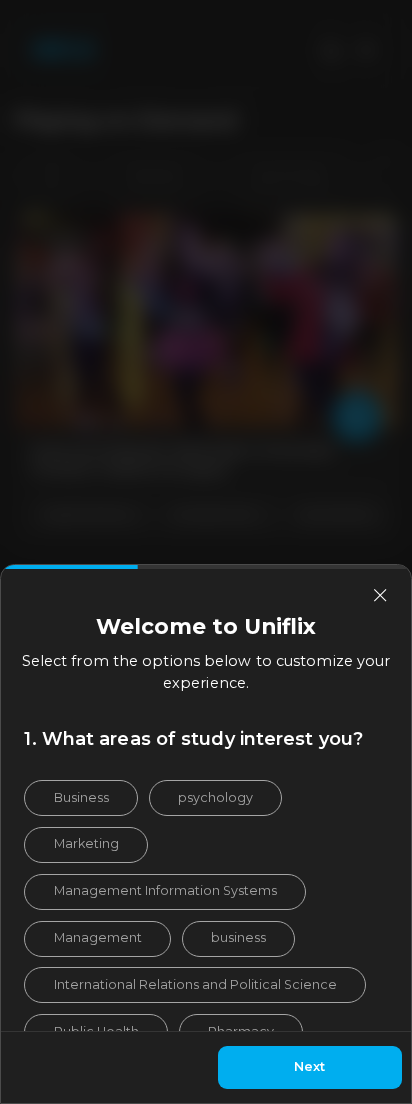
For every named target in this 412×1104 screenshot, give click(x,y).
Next (309, 1066)
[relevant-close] (380, 595)
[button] (80, 798)
